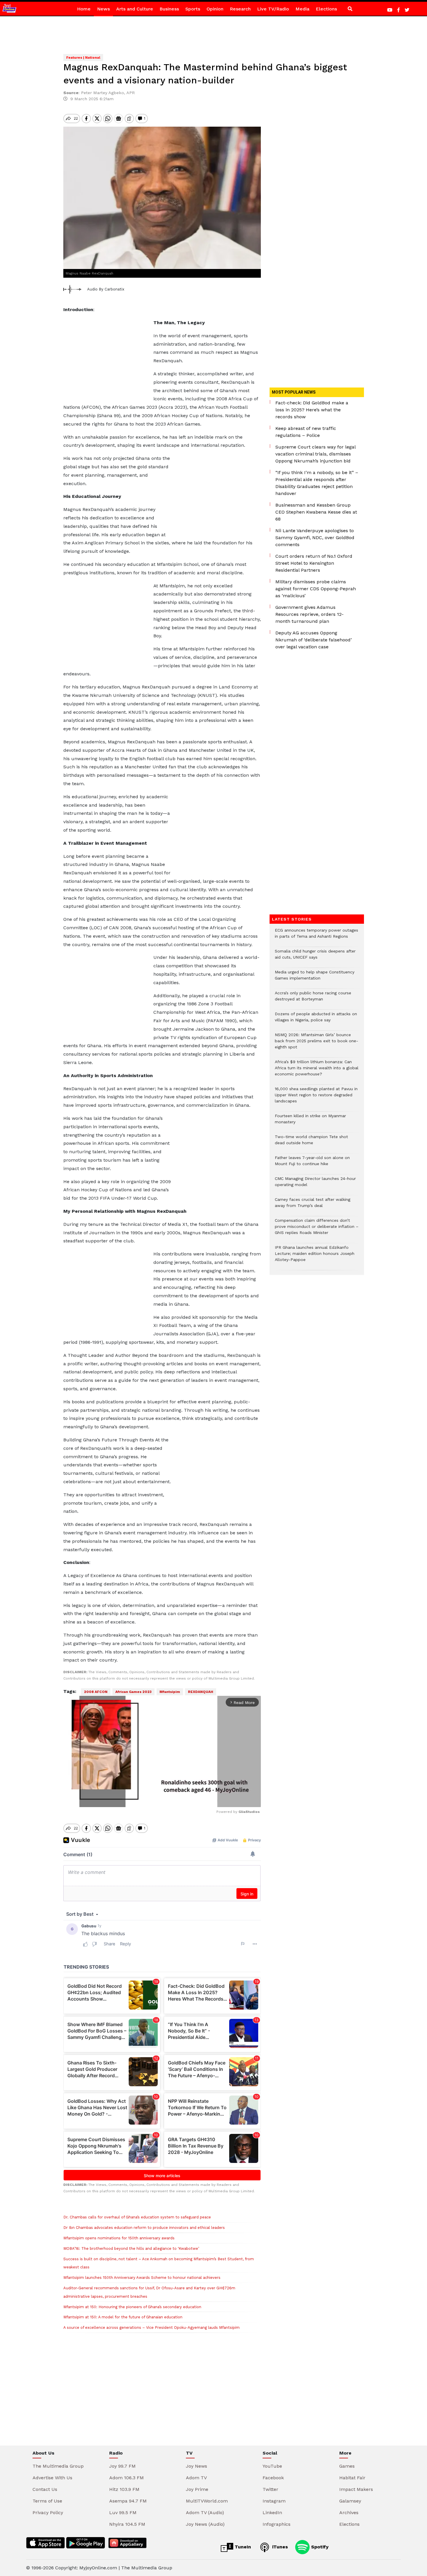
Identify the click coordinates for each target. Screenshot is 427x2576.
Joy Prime (197, 2489)
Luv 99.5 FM (123, 2513)
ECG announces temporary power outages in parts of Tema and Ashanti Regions (316, 936)
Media (302, 9)
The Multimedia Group (58, 2466)
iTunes (279, 2547)
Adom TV (196, 2478)
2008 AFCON (96, 1692)
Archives (349, 2513)
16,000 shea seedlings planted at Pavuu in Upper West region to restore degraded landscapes (316, 1098)
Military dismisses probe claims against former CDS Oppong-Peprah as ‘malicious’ (316, 589)
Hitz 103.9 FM (124, 2489)
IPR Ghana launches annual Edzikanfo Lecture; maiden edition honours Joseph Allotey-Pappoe (315, 1256)
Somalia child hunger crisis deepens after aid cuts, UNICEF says (315, 957)
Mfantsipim (170, 1692)
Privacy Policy (48, 2513)
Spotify (319, 2547)
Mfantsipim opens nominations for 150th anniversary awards (119, 2238)
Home (84, 9)
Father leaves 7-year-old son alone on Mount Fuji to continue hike (312, 1164)
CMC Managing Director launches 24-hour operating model (315, 1185)
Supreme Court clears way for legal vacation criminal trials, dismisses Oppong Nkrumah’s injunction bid (315, 454)
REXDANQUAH (201, 1692)
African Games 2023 (133, 1692)
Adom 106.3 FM (127, 2478)
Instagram (274, 2501)
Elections (326, 9)
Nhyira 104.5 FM (127, 2524)
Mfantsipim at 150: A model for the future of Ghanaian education (123, 2317)
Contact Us (45, 2489)
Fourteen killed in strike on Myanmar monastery (310, 1122)
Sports (193, 9)
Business (169, 9)
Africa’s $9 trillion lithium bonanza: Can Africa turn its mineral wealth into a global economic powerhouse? (317, 1071)
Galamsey (350, 2501)
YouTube (272, 2466)
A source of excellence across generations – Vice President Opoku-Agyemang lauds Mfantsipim (151, 2327)
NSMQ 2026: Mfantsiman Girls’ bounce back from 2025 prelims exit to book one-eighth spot (316, 1044)
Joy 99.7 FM (122, 2466)
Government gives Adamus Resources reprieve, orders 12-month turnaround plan (310, 614)
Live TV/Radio (273, 9)
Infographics (277, 2524)
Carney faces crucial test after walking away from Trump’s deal (313, 1206)
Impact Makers (356, 2489)
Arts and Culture (135, 9)
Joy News (197, 2466)
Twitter (270, 2489)
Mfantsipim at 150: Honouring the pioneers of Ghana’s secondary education (132, 2307)
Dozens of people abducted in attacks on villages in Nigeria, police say (316, 1020)
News (103, 9)
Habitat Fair (352, 2478)
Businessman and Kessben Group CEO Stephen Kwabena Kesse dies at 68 (316, 512)
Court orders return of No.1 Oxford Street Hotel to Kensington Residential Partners (314, 563)
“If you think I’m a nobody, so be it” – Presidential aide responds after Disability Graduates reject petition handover (317, 483)
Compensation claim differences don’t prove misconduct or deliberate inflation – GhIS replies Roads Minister (317, 1229)
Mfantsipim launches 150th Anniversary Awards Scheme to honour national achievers (142, 2278)
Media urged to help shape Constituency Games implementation (315, 978)
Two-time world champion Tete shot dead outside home (311, 1143)
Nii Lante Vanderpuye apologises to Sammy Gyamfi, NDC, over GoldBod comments (315, 538)
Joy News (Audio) (205, 2524)
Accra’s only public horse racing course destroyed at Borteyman (313, 999)
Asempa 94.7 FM (128, 2501)
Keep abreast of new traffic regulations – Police (306, 432)
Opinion (215, 9)
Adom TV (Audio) (205, 2513)
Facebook (273, 2478)
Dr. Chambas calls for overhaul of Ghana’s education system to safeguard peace (137, 2217)
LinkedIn (272, 2513)
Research (240, 9)
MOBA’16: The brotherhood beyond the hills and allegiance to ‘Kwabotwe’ (131, 2248)
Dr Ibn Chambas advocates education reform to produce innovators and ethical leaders (144, 2228)
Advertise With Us (52, 2478)
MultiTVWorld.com (207, 2501)
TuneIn (242, 2547)
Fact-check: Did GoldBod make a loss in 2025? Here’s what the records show (312, 410)
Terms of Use (47, 2501)
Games (347, 2466)
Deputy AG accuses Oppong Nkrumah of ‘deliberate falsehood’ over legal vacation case (314, 640)
